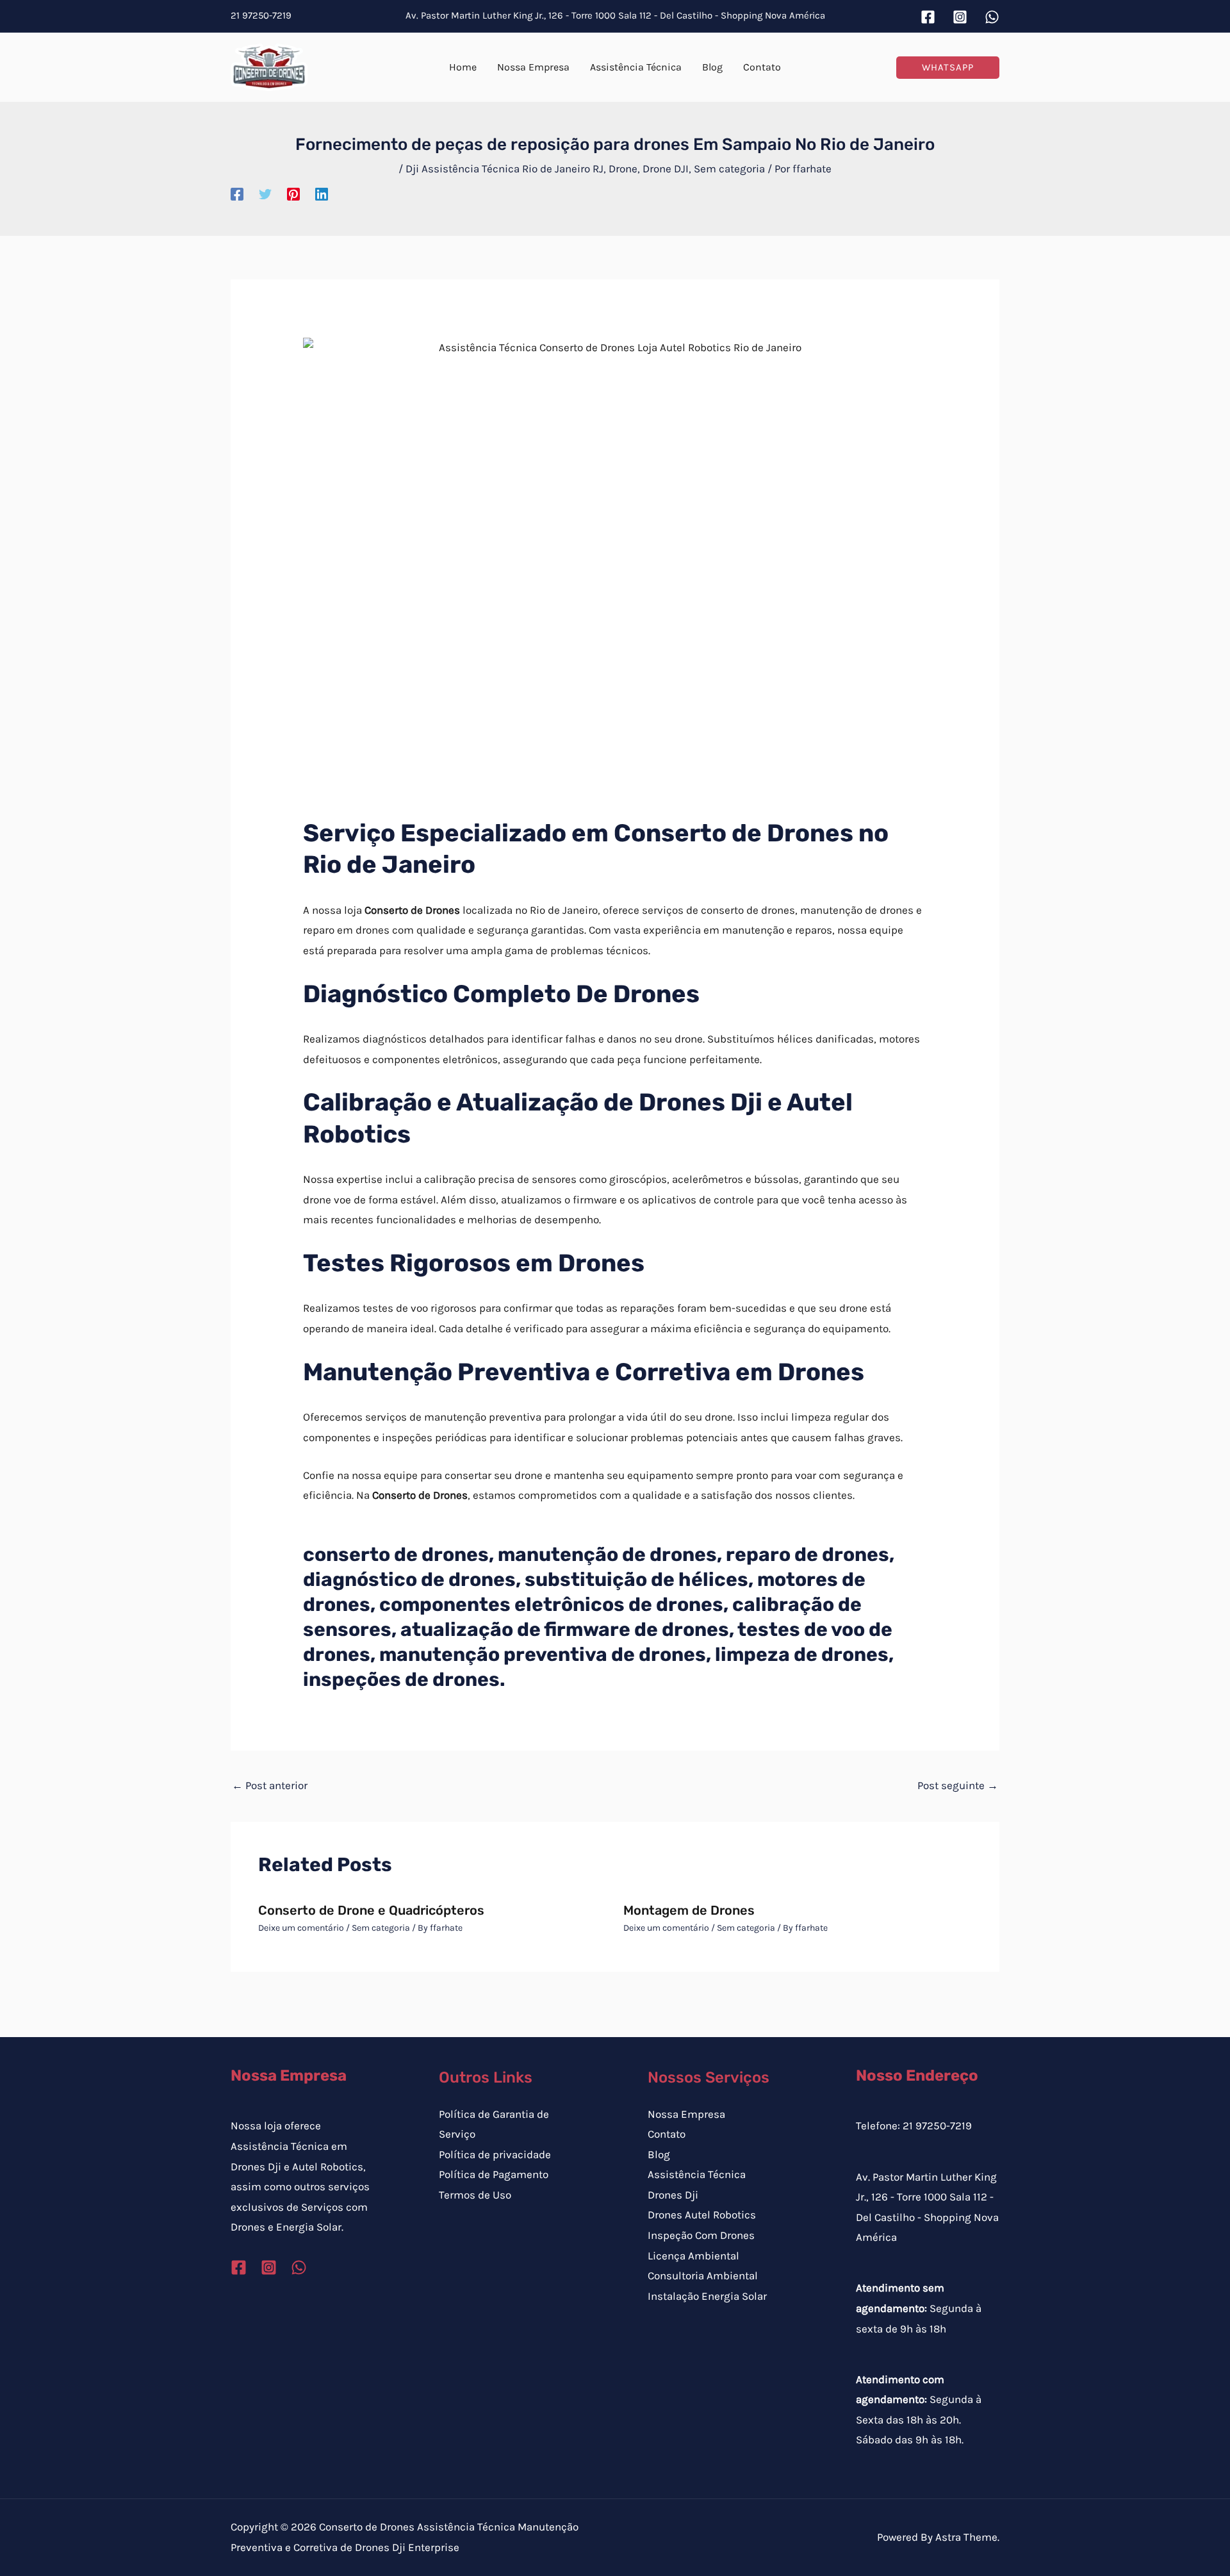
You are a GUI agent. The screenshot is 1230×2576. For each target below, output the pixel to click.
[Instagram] (960, 17)
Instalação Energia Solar (707, 2296)
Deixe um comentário (301, 1928)
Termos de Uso (475, 2195)
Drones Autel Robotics (702, 2215)
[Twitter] (265, 194)
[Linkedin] (322, 194)
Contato (667, 2134)
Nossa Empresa (686, 2114)
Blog (659, 2154)
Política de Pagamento (494, 2174)
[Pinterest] (293, 194)
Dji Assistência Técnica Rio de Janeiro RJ (504, 169)
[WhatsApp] (992, 17)
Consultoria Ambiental (703, 2275)
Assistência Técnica (697, 2174)
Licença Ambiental (693, 2256)
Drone (623, 169)
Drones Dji (673, 2195)
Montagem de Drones (689, 1910)
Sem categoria (729, 169)
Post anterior (270, 1785)
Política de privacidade (495, 2154)
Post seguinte (958, 1785)
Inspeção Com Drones (701, 2235)
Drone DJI (666, 169)
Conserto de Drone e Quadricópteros (371, 1910)
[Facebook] (928, 17)
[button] (948, 68)
